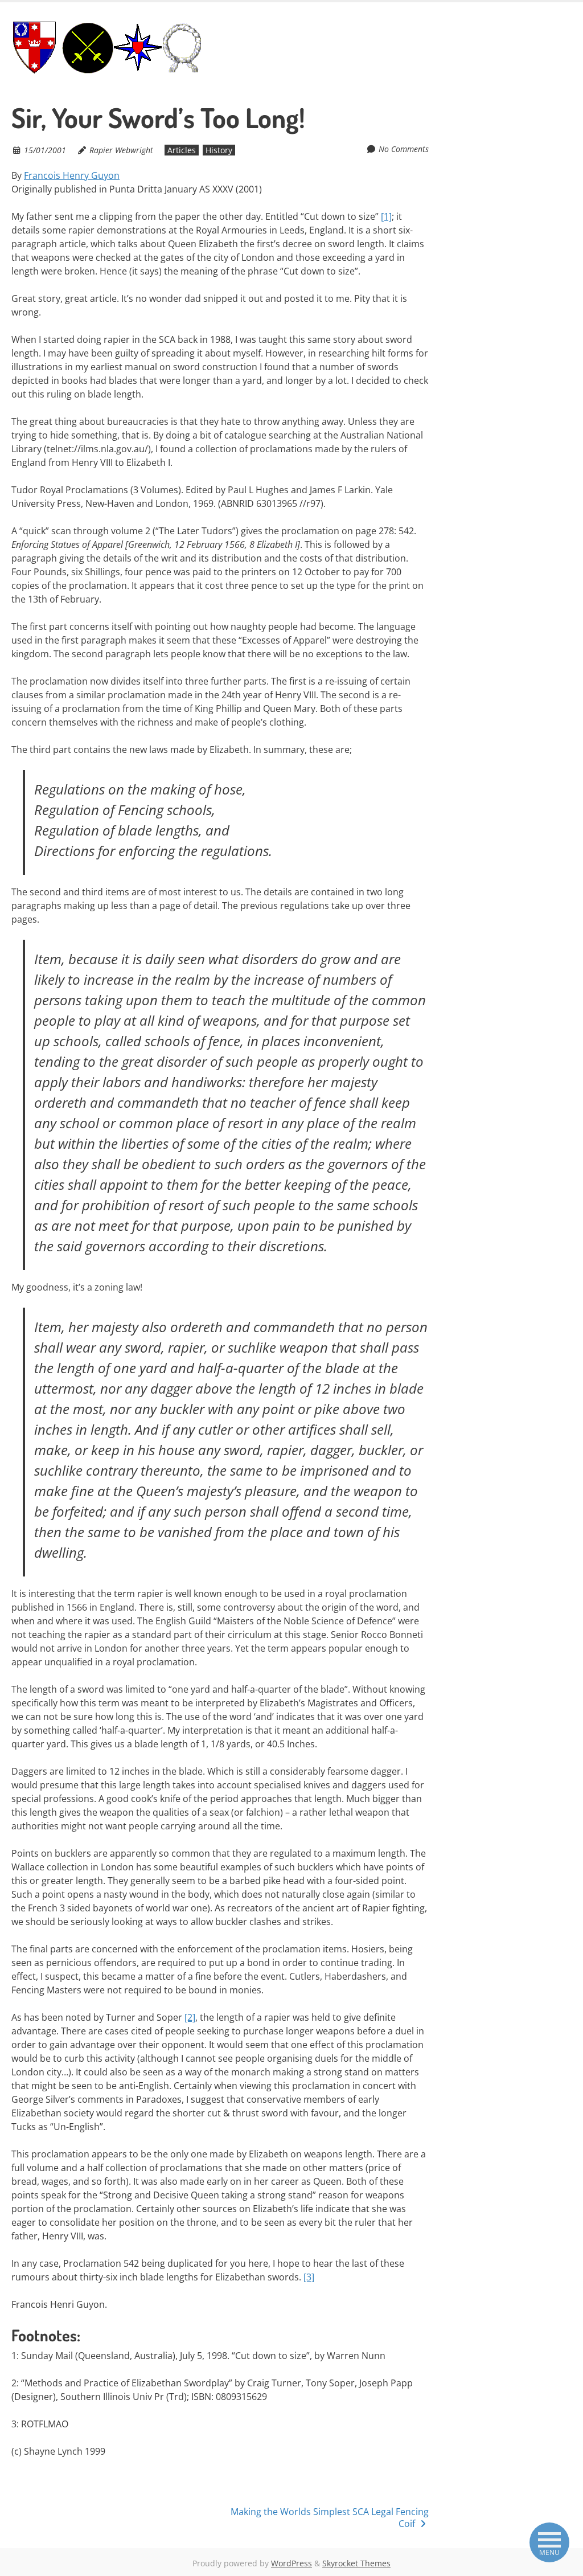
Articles (182, 150)
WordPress (291, 2563)
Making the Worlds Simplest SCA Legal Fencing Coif (330, 2518)
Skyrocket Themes (356, 2563)
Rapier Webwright (121, 150)
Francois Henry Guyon (72, 175)
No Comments (404, 149)
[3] (309, 2277)
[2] (190, 2017)
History (219, 150)
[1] (386, 216)
